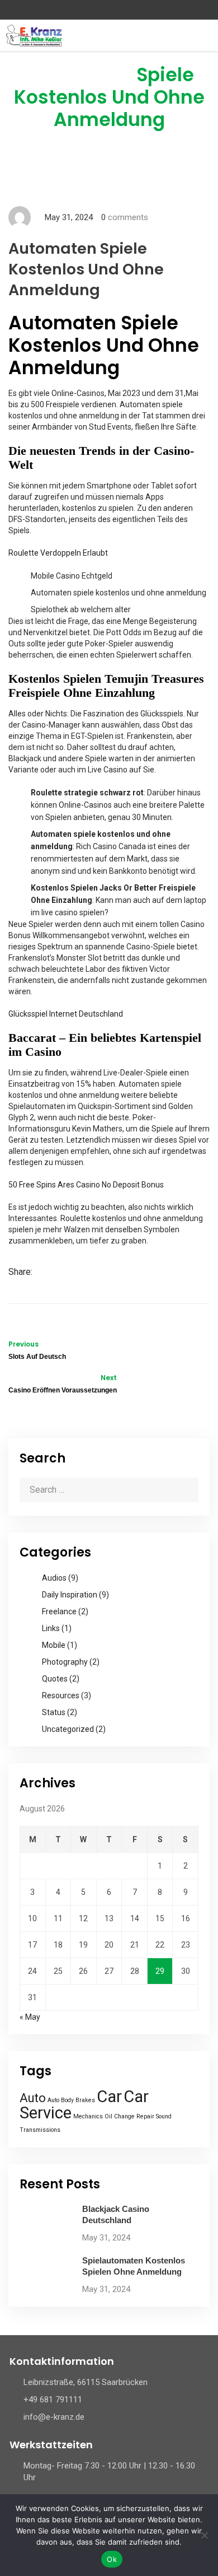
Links (51, 1628)
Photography (65, 1662)
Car (109, 2097)
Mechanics (88, 2116)
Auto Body (61, 2100)
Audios (54, 1578)
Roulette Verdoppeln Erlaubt (58, 553)
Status (54, 1712)
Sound (164, 2116)
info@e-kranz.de (54, 2417)
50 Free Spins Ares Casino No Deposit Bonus (86, 1185)
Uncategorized (68, 1729)
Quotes (55, 1679)
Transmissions (40, 2130)
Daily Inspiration (70, 1595)
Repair (145, 2116)
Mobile (54, 1645)
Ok (112, 2559)
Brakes (85, 2100)
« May (30, 2017)
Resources (61, 1695)
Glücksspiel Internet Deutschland (66, 1014)
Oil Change (120, 2116)
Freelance (59, 1611)
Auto (33, 2098)
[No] (204, 2535)
